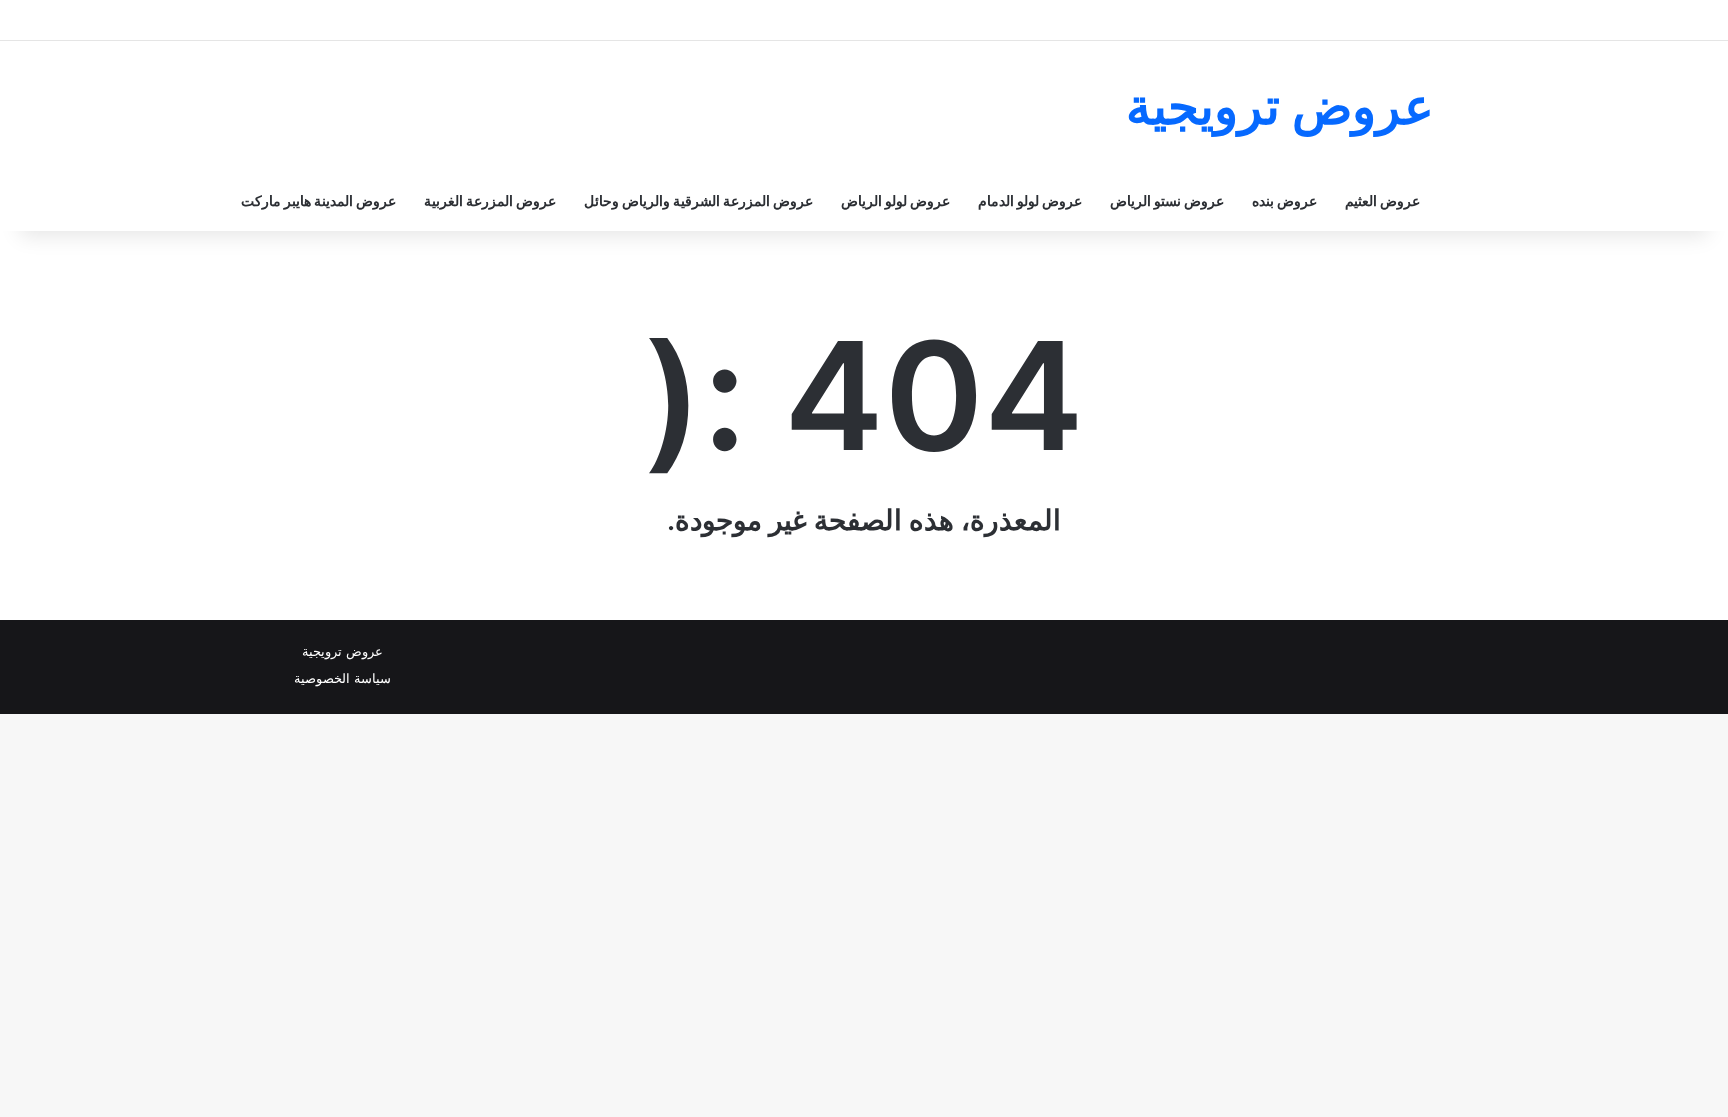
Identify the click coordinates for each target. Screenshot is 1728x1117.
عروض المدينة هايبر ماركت (318, 200)
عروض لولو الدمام (1030, 200)
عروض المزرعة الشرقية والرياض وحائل (698, 200)
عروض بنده (1284, 200)
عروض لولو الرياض (895, 200)
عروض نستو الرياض (1167, 200)
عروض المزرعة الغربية (490, 200)
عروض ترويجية (342, 651)
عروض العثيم (1382, 200)
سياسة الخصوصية (342, 678)
